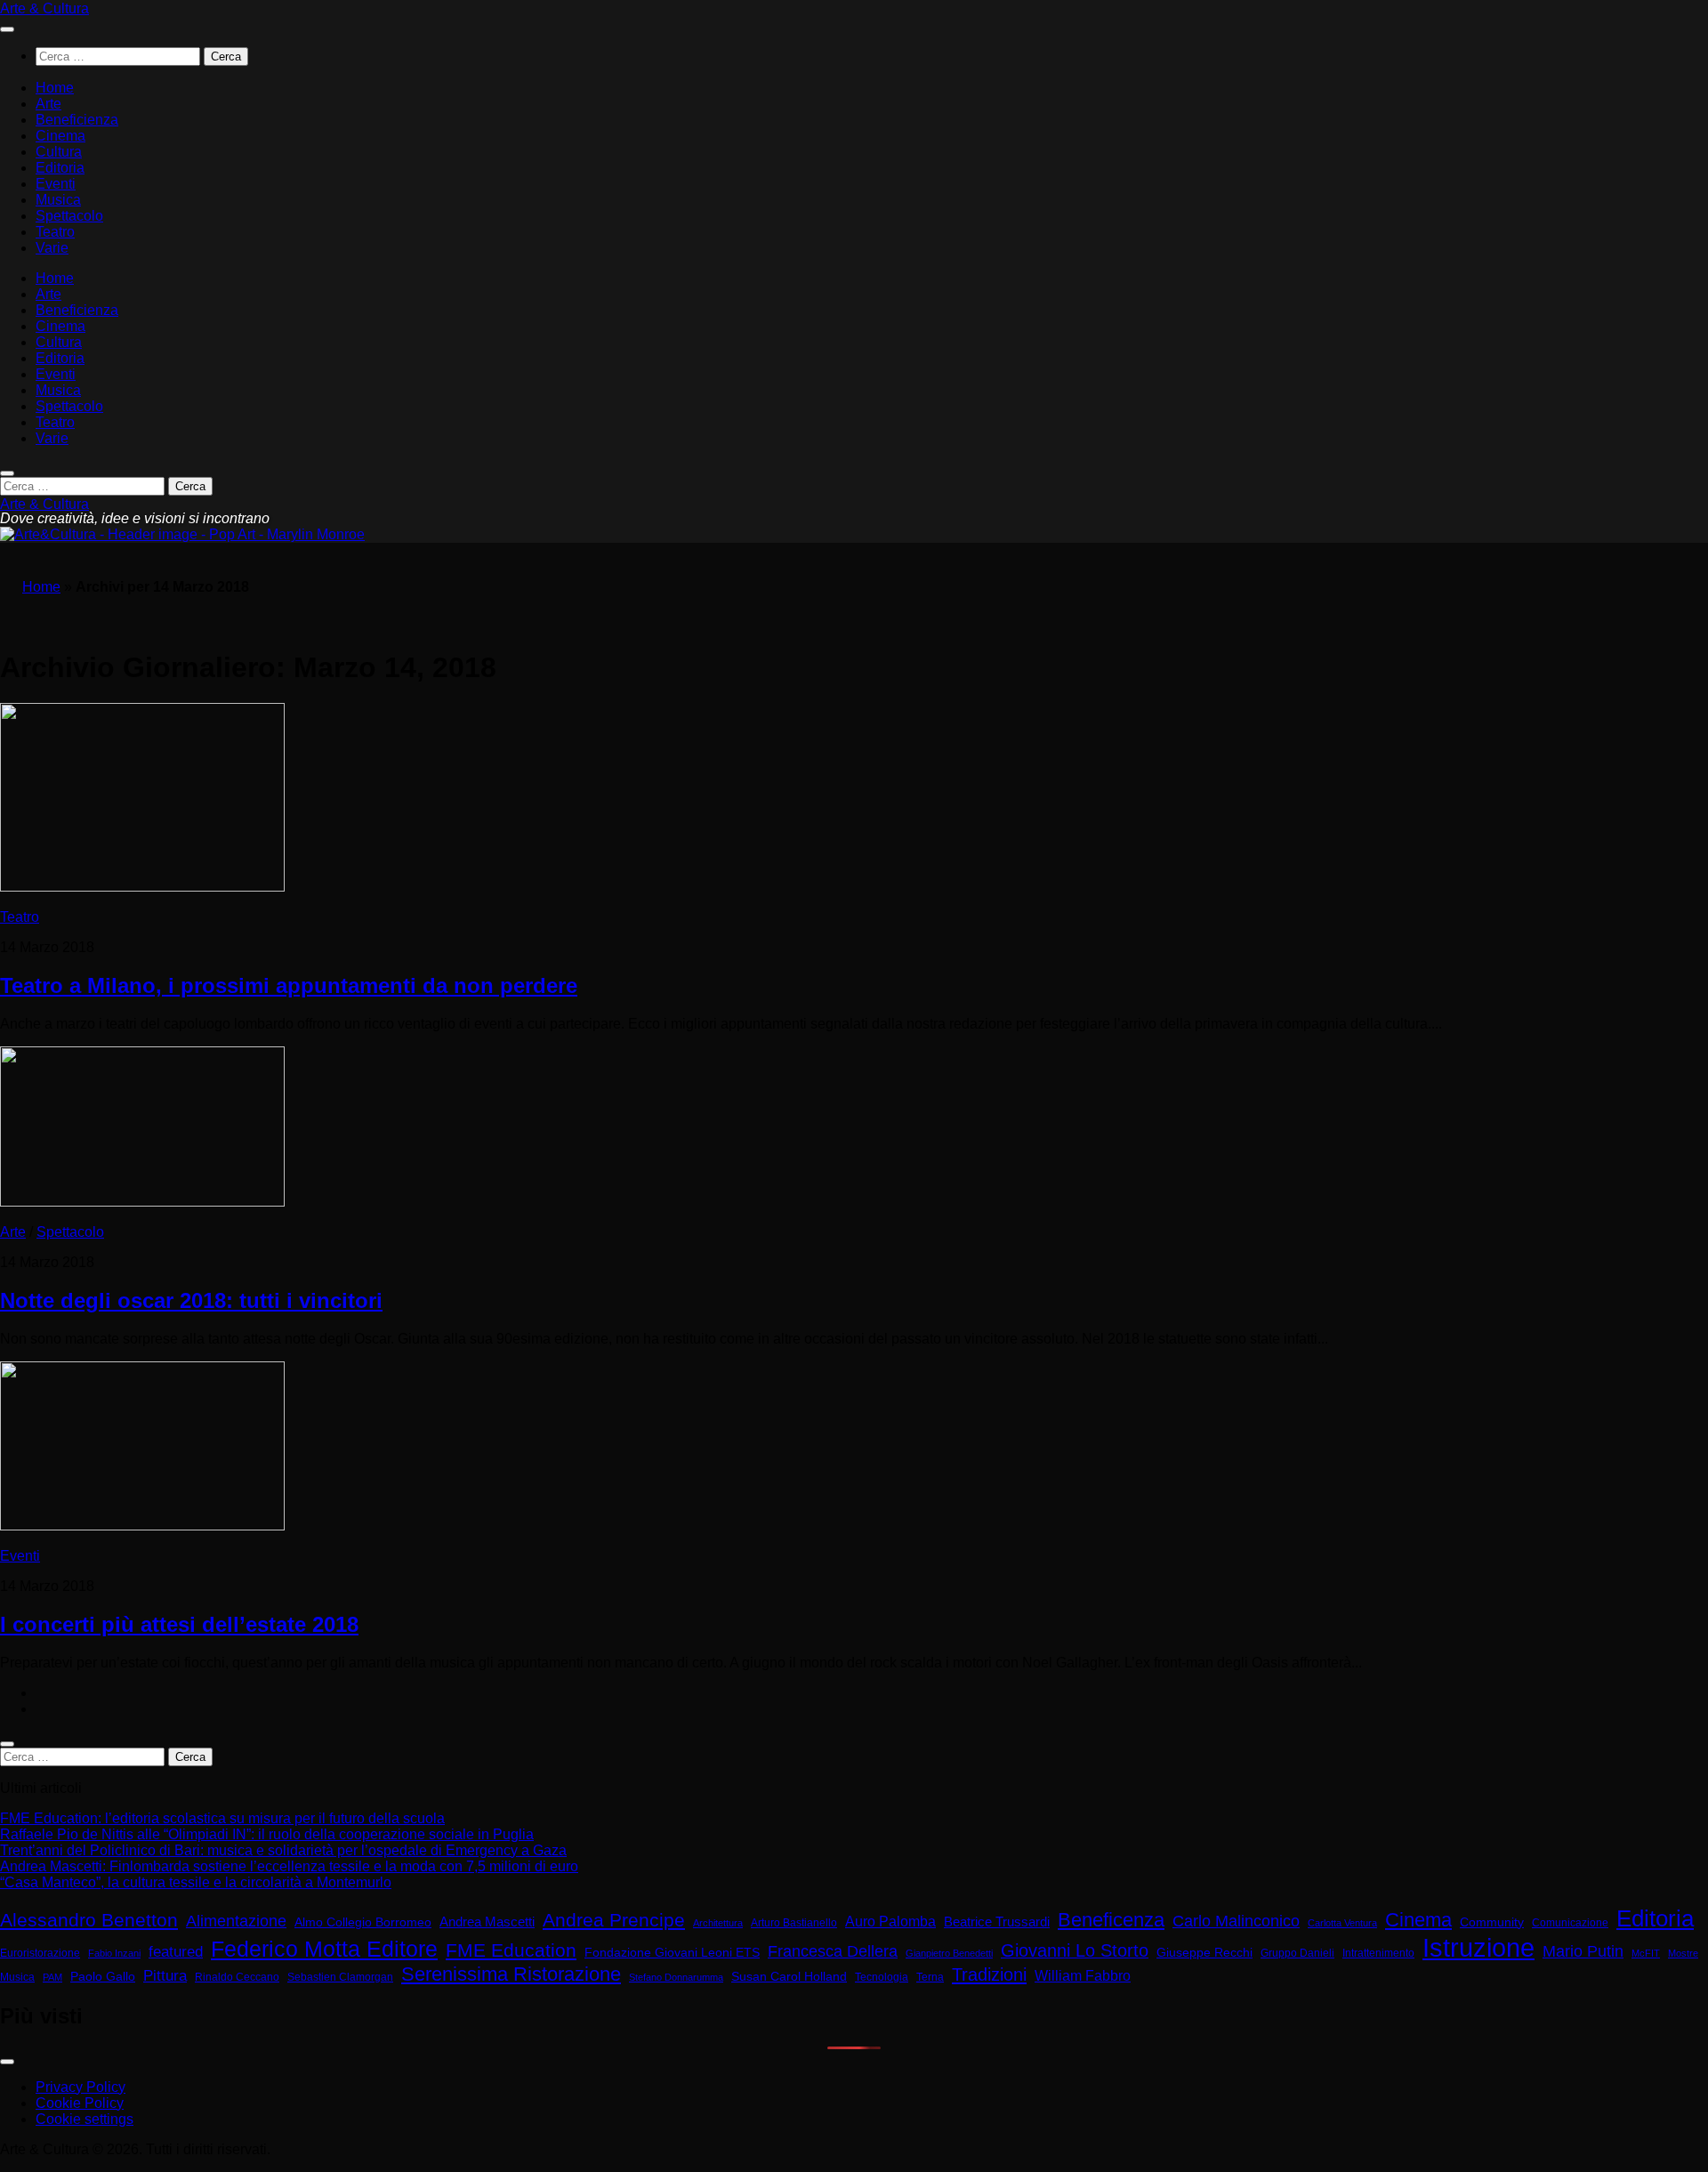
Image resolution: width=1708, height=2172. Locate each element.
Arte (48, 104)
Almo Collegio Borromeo (363, 1922)
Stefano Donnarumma (676, 1977)
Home (55, 88)
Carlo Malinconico (1236, 1921)
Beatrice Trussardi (997, 1922)
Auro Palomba (890, 1922)
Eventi (56, 184)
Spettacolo (69, 216)
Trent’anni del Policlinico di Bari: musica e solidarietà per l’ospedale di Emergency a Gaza (283, 1850)
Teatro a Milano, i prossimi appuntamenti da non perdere (289, 985)
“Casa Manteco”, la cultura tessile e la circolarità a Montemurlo (196, 1882)
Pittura (165, 1976)
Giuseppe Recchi (1204, 1953)
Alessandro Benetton (89, 1920)
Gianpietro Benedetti (949, 1953)
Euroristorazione (40, 1953)
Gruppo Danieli (1297, 1953)
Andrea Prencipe (614, 1920)
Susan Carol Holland (789, 1977)
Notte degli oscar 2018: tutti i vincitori (191, 1300)
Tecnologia (882, 1977)
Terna (930, 1977)
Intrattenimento (1378, 1953)
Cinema (60, 136)
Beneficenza (1111, 1920)
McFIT (1646, 1953)
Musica (58, 200)
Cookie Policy (80, 2103)
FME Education (511, 1950)
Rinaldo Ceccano (237, 1977)
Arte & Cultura (44, 8)
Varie (52, 248)
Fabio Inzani (114, 1953)
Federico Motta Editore (324, 1949)
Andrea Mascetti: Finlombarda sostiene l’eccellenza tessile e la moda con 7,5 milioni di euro (289, 1866)
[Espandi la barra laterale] (7, 1744)
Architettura (718, 1923)
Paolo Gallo (103, 1977)
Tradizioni (989, 1974)
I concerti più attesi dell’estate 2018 (179, 1624)
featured (176, 1951)
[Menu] (7, 29)
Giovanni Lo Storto (1075, 1950)
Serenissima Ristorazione (511, 1974)
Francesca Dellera (833, 1951)
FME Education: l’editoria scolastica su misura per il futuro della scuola (222, 1818)
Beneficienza (77, 120)
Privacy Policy (81, 2087)
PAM (52, 1977)
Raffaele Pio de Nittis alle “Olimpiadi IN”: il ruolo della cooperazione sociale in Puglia (267, 1834)
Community (1492, 1922)
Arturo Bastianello (794, 1923)
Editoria (60, 168)
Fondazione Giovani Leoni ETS (672, 1953)
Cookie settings (85, 2119)
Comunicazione (1570, 1923)
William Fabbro (1083, 1976)
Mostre (1683, 1953)
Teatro (55, 232)
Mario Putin (1583, 1951)
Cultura (59, 152)
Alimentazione (236, 1921)
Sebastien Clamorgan (340, 1977)
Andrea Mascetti (487, 1922)
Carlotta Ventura (1342, 1923)
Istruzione (1478, 1947)
